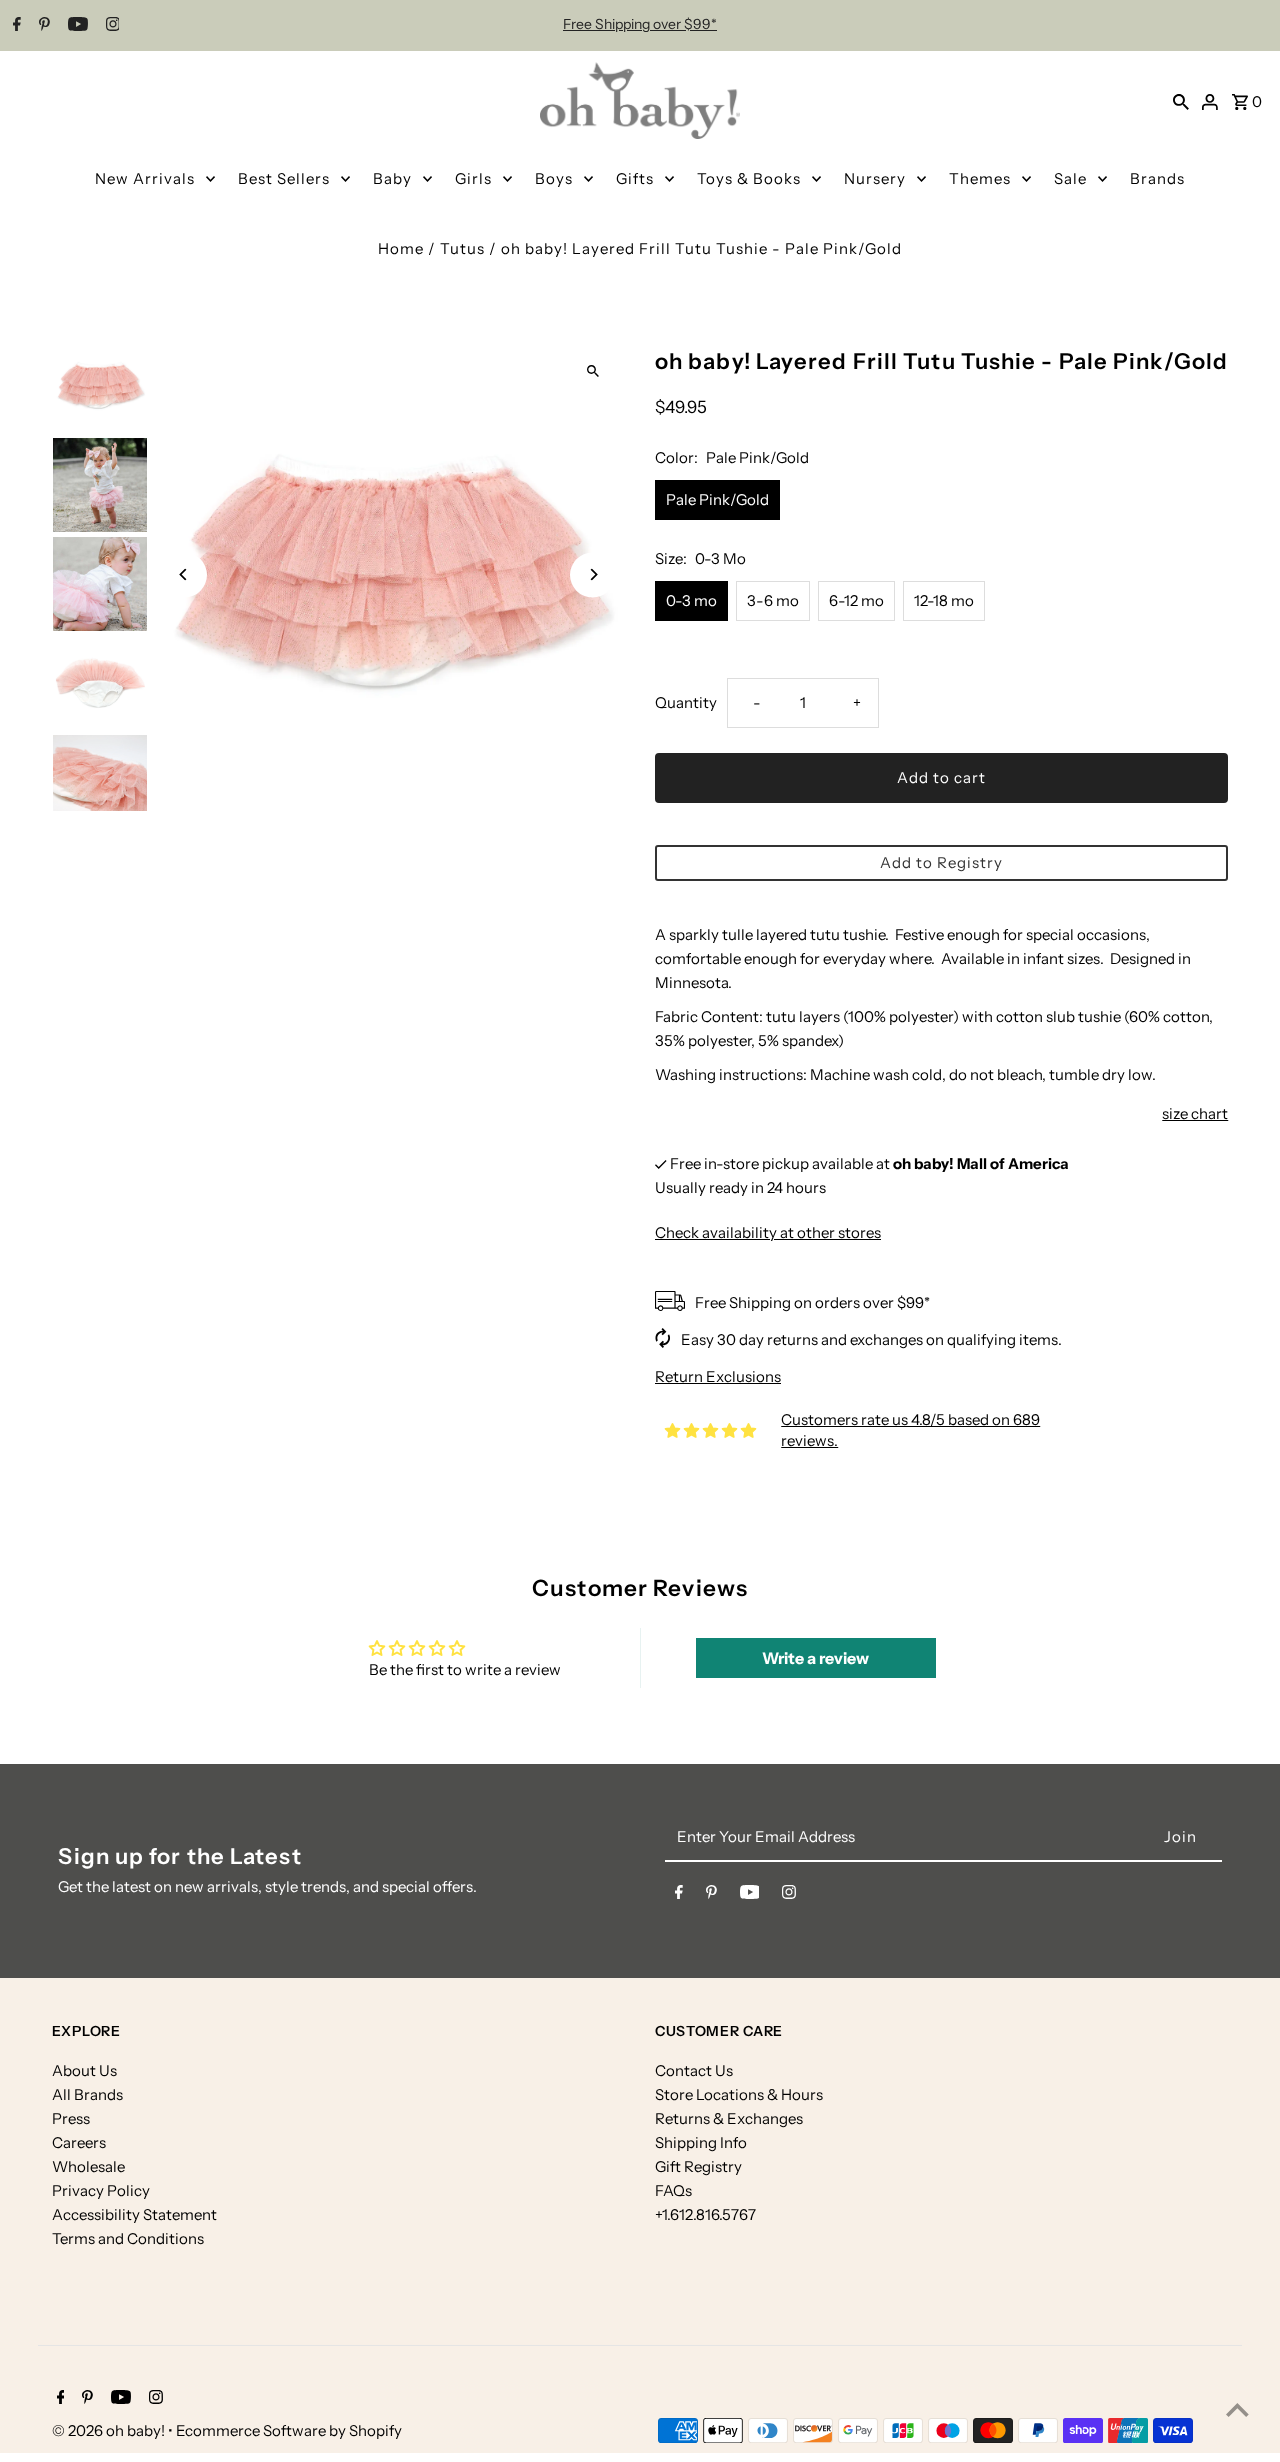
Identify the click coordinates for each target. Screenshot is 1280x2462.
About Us (84, 2070)
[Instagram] (110, 26)
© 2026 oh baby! (110, 2430)
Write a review (815, 1658)
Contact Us (694, 2070)
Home (401, 248)
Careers (79, 2142)
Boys (554, 178)
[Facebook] (14, 26)
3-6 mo (773, 600)
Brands (1157, 178)
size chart (1195, 1113)
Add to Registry (941, 862)
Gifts (635, 178)
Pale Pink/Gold (717, 499)
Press (71, 2118)
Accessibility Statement (134, 2214)
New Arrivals (145, 178)
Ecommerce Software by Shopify (289, 2430)
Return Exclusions (718, 1376)
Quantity (686, 702)
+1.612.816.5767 (705, 2214)
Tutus (462, 248)
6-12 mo (856, 600)
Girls (473, 178)
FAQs (673, 2190)
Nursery (875, 178)
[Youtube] (75, 26)
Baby (392, 178)
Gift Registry (698, 2166)
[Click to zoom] (592, 370)
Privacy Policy (101, 2190)
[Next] (592, 574)
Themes (980, 178)
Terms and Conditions (128, 2238)
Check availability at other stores (768, 1232)
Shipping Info (701, 2142)
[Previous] (184, 574)
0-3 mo (691, 600)
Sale (1070, 178)
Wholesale (88, 2166)
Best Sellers (284, 178)
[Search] (1181, 101)
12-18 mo (944, 600)
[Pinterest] (42, 26)
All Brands (87, 2094)
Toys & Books (749, 178)
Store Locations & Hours (739, 2094)
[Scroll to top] (1237, 2409)
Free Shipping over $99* (640, 24)
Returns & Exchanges (729, 2118)
